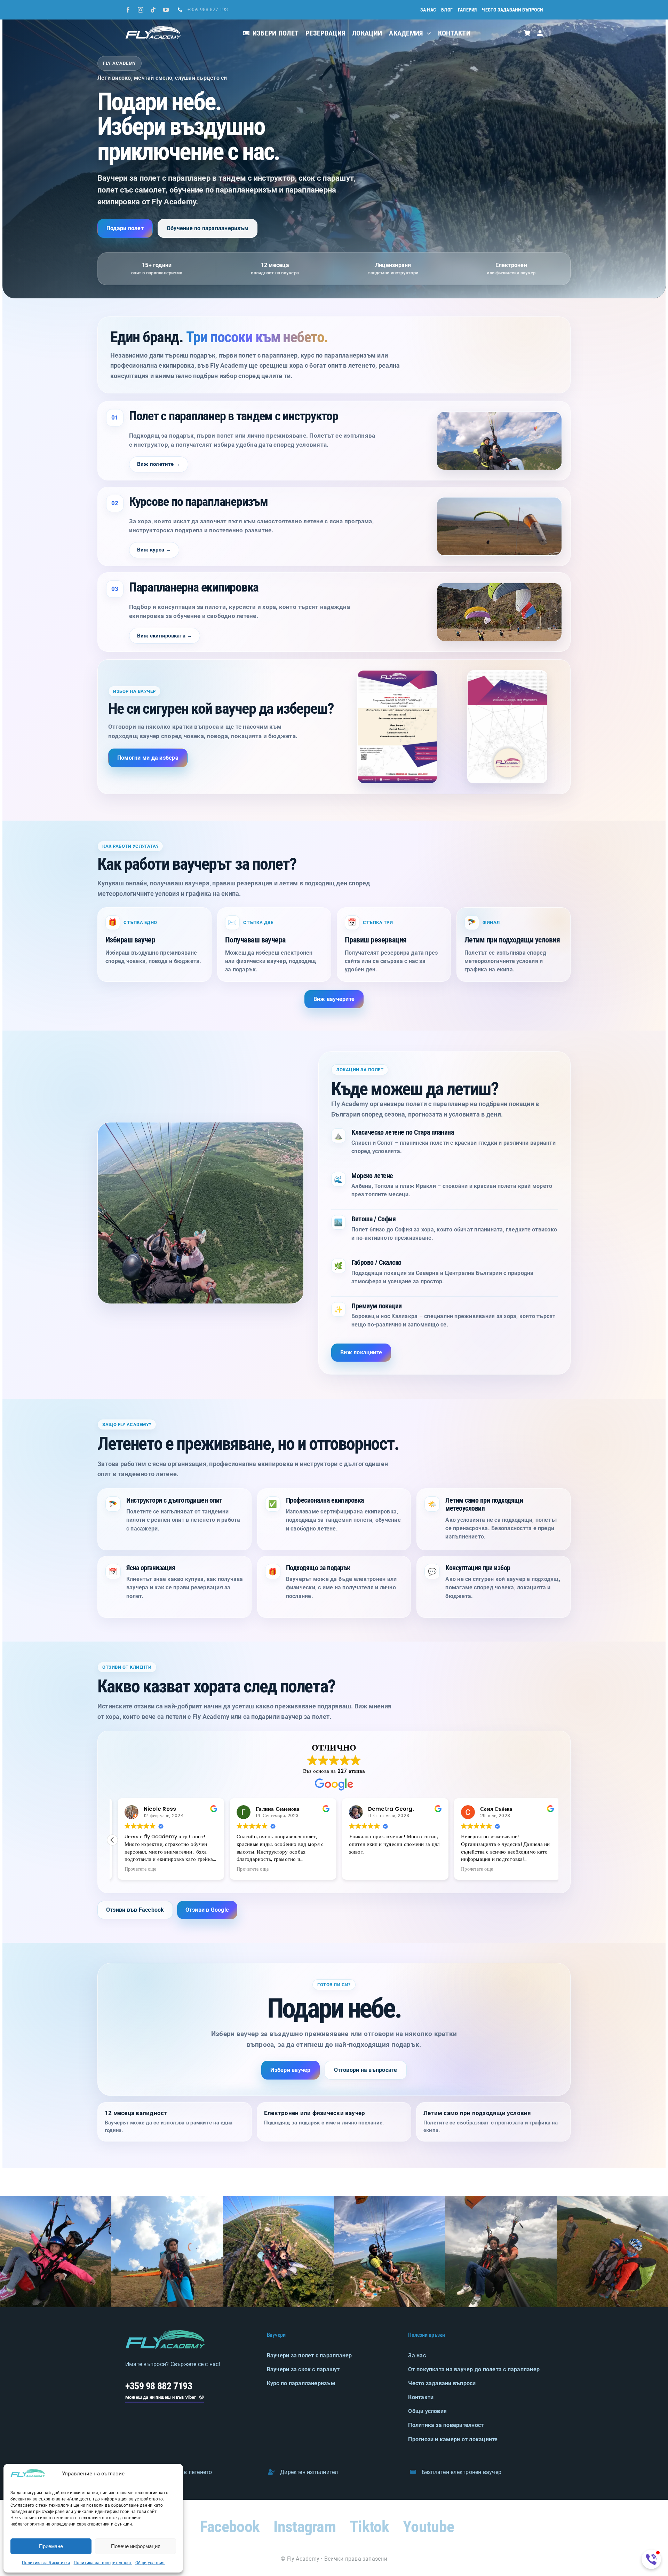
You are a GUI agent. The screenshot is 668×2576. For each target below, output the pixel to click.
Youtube (428, 2527)
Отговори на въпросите (366, 2070)
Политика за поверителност (103, 2563)
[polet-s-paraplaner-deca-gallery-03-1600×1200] (501, 2198)
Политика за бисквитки (46, 2563)
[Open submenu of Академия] (427, 33)
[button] (112, 1840)
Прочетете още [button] (135, 1869)
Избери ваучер (290, 2070)
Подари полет (125, 228)
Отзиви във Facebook (135, 1910)
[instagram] (141, 10)
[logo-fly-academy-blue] (165, 2333)
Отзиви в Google (207, 1910)
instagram (305, 2527)
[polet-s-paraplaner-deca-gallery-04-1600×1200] (612, 2198)
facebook (230, 2527)
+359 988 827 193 (208, 9)
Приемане (51, 2546)
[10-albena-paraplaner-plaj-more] (278, 2198)
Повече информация (136, 2546)
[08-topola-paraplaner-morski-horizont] (390, 2198)
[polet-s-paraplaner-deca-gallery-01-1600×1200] (56, 2198)
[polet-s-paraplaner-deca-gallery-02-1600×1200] (167, 2198)
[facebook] (128, 10)
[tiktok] (153, 10)
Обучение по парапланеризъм (208, 228)
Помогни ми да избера (148, 758)
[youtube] (166, 10)
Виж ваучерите (334, 999)
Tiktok (369, 2527)
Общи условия (150, 2563)
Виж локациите (361, 1352)
